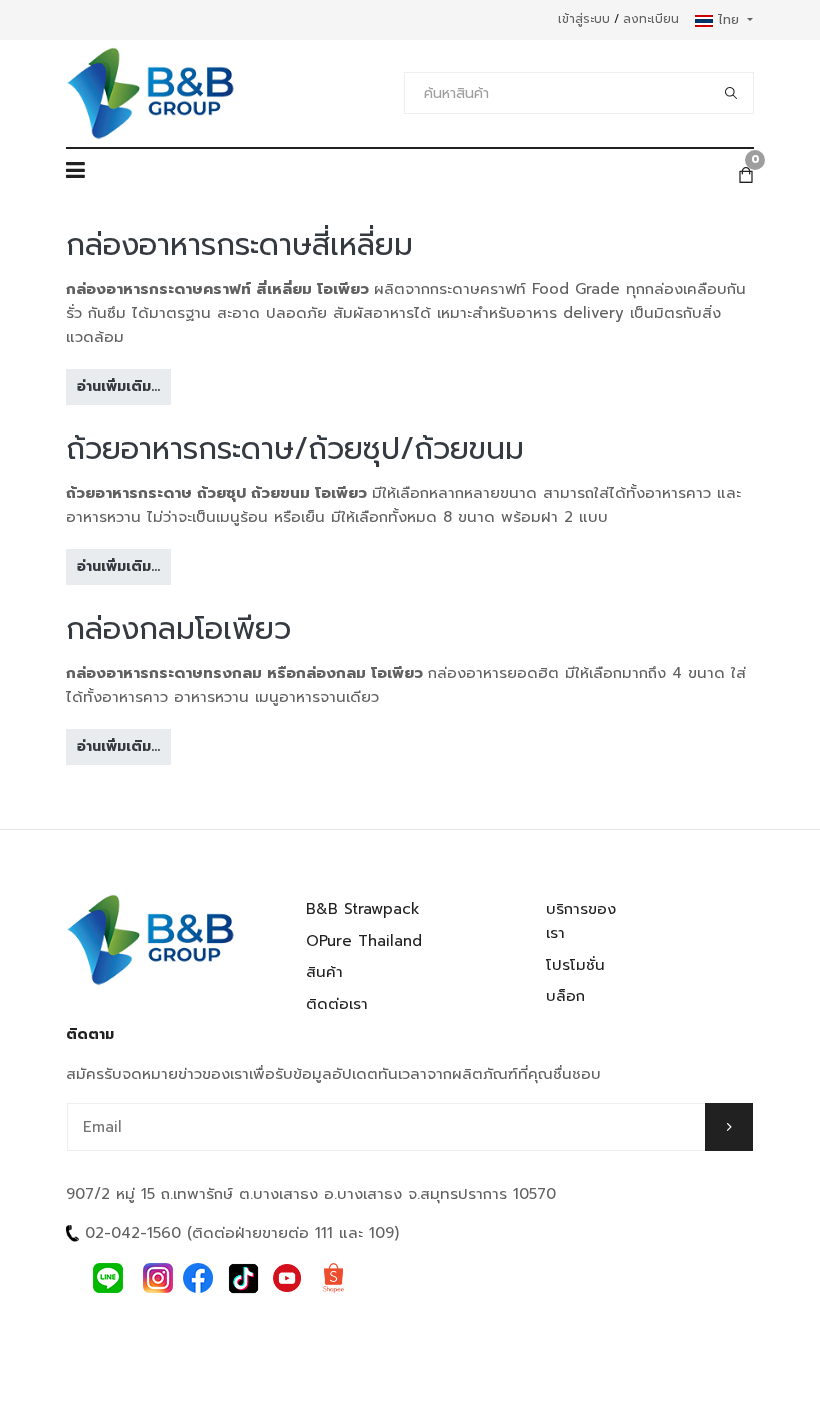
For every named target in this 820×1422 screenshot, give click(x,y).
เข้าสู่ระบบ (584, 19)
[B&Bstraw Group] (151, 93)
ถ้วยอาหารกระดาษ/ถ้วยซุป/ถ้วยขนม (295, 449)
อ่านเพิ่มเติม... (118, 386)
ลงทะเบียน (651, 19)
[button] (75, 175)
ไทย (728, 19)
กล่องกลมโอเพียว (178, 629)
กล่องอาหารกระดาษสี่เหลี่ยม (239, 245)
